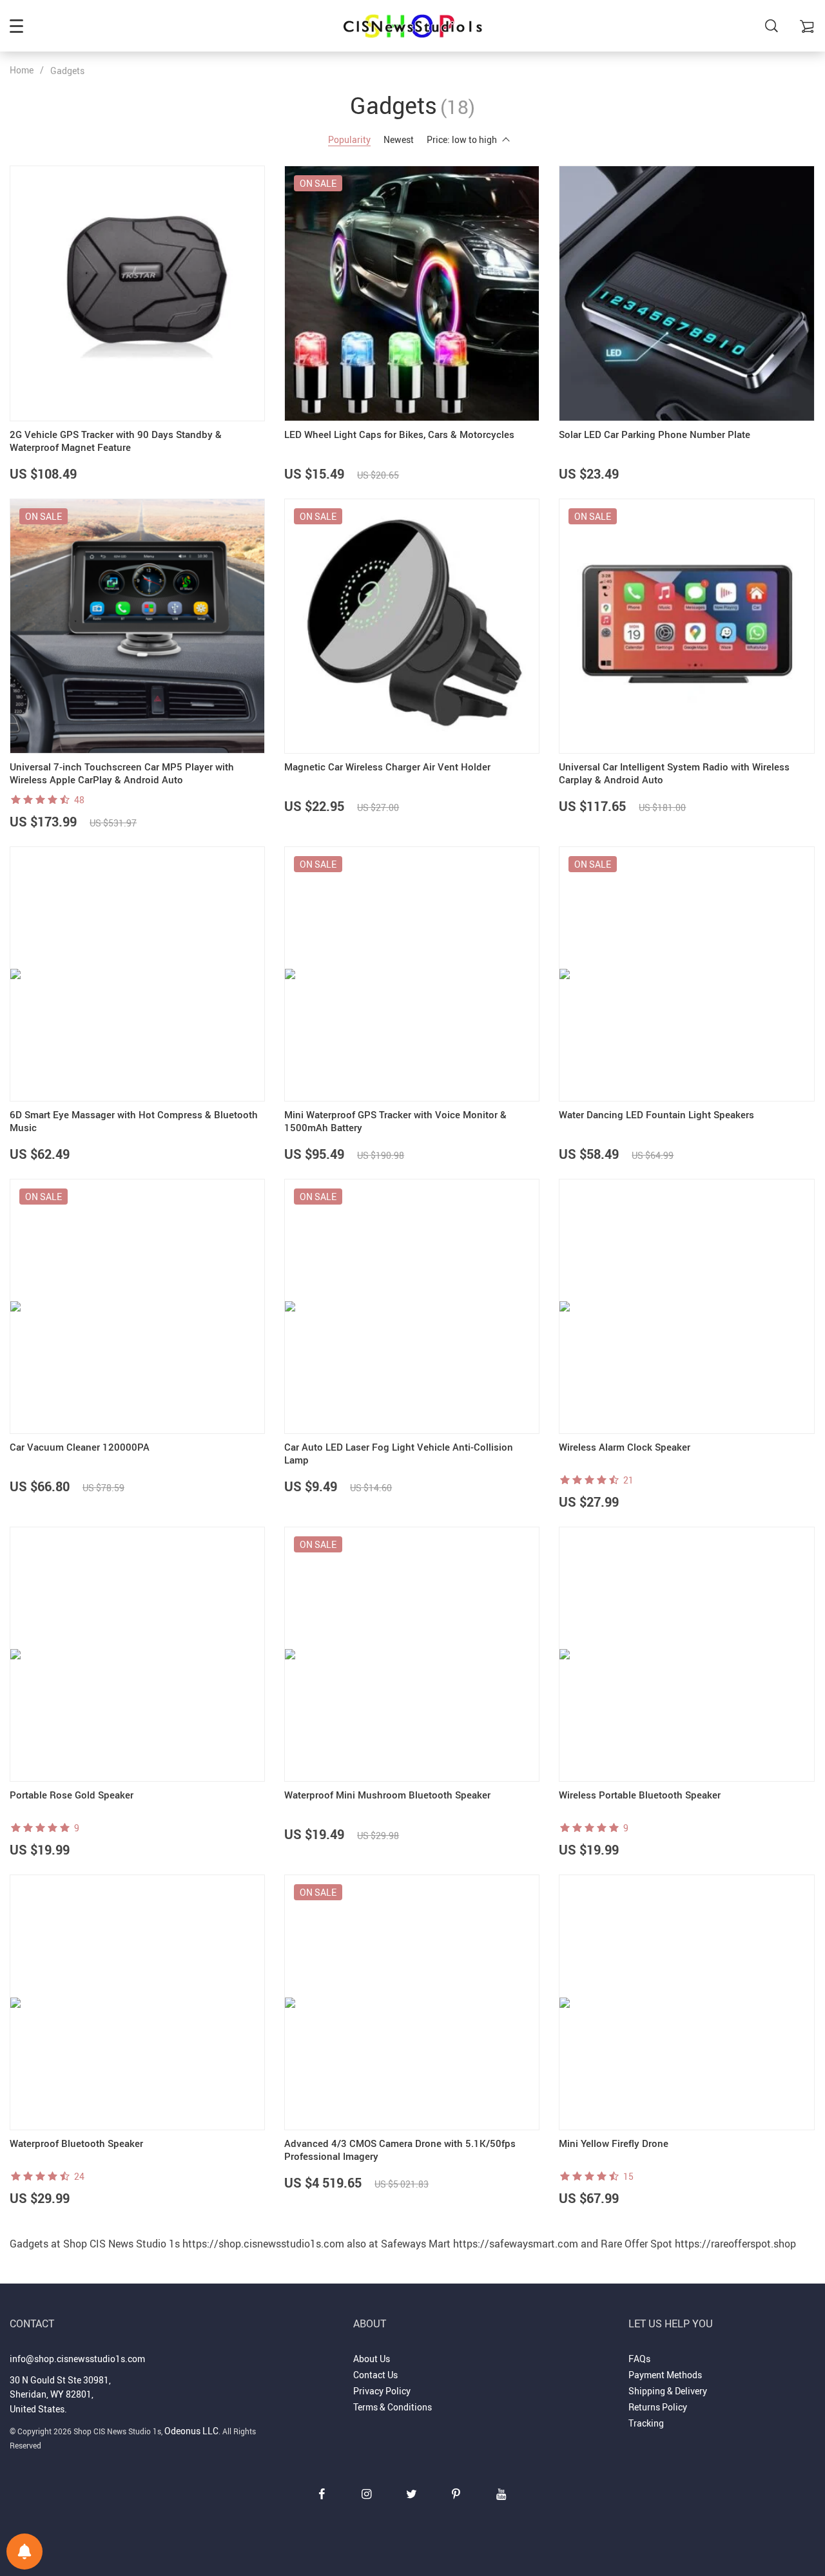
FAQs (639, 2359)
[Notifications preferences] (24, 2552)
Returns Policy (658, 2407)
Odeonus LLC (191, 2431)
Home (22, 70)
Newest (399, 139)
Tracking (646, 2423)
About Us (372, 2359)
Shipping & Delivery (668, 2391)
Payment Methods (665, 2375)
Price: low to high (462, 139)
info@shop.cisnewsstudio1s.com (77, 2359)
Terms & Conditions (393, 2407)
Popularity (349, 139)
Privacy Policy (382, 2391)
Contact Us (375, 2375)
